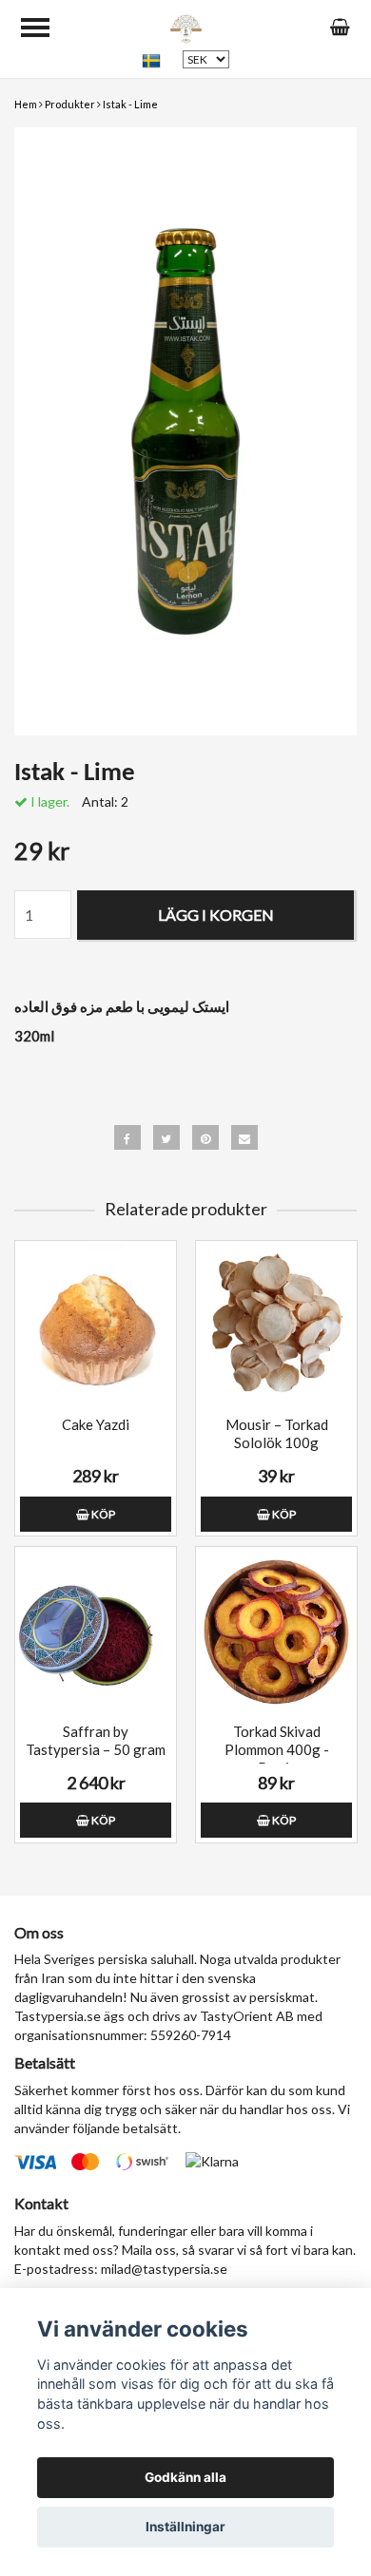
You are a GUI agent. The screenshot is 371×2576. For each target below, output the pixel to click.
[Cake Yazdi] (96, 1326)
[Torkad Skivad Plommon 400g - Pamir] (276, 1632)
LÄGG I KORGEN (216, 915)
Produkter (70, 104)
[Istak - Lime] (185, 431)
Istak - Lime (130, 104)
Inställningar (185, 2527)
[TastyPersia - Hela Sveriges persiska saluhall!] (186, 27)
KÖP (102, 1514)
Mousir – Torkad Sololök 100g (277, 1433)
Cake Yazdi (96, 1424)
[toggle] (35, 28)
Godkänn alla (185, 2477)
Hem (26, 104)
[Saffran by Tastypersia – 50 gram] (96, 1632)
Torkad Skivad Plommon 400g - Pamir (277, 1749)
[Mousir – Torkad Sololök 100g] (276, 1326)
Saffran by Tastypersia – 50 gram (96, 1740)
